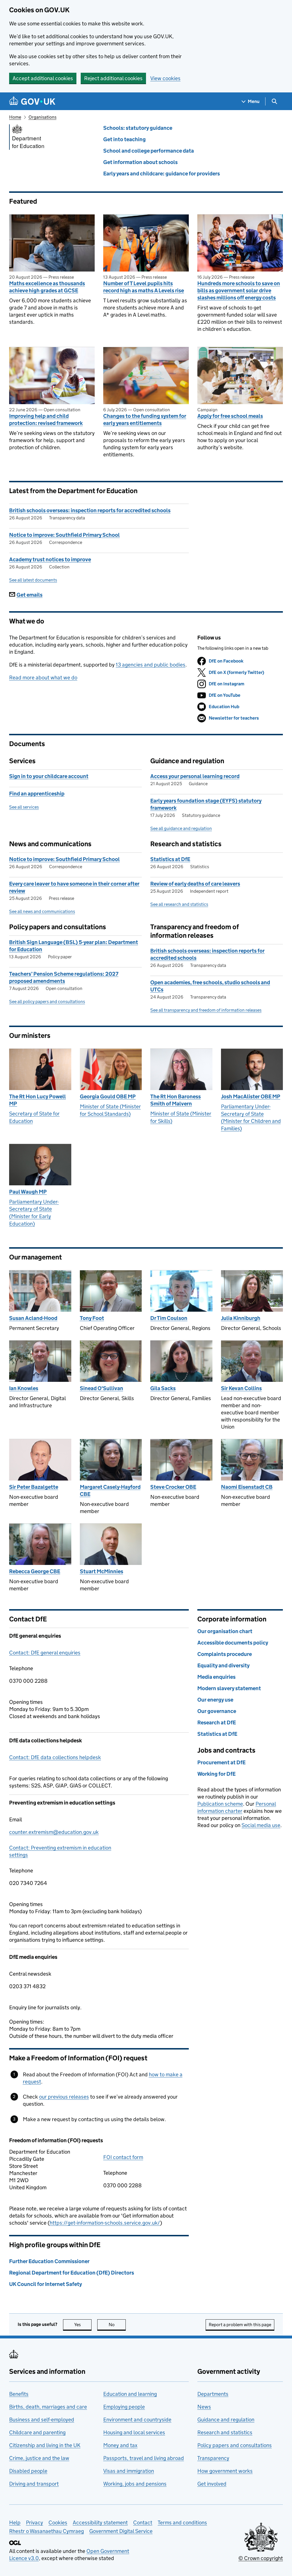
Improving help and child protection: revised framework (46, 420)
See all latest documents (33, 580)
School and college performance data (149, 151)
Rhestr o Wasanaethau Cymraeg (46, 2531)
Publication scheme (220, 1804)
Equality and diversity (223, 1665)
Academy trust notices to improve (50, 559)
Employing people (124, 2407)
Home (15, 117)
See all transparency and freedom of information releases (206, 1010)
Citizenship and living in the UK (45, 2445)
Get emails (30, 595)
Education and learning (130, 2394)
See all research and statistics (179, 904)
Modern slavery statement (229, 1688)
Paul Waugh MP (28, 1192)
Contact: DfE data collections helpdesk (55, 1757)
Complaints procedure (225, 1654)
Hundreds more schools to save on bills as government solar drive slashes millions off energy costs (239, 290)
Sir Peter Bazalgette (34, 1487)
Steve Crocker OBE (173, 1487)
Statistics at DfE (170, 859)
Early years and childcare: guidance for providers (162, 174)
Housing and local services (134, 2432)
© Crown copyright (261, 2558)
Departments (213, 2394)
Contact (143, 2523)
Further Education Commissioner (49, 2261)
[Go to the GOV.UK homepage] (32, 101)
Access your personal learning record (195, 776)
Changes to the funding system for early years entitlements (145, 420)
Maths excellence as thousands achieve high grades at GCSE (47, 287)
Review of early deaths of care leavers (195, 884)
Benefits (19, 2394)
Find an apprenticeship (37, 794)
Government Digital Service (121, 2531)
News (204, 2407)
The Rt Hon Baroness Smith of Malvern (176, 1100)
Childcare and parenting (37, 2432)
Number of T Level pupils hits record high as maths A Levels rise (144, 287)
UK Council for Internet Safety (45, 2284)
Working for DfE (216, 1774)
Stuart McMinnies (102, 1571)
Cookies (58, 2523)
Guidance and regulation (226, 2420)
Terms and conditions (182, 2523)
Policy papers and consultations (235, 2445)
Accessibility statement (100, 2523)
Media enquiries (216, 1677)
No (117, 2325)
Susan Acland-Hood (33, 1318)
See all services (24, 807)
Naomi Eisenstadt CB (247, 1487)
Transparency (213, 2458)
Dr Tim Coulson (169, 1318)
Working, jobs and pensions (135, 2484)
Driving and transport (34, 2484)
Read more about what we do (43, 678)
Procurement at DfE (221, 1762)
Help (15, 2523)
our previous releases (64, 2097)
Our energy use (215, 1700)
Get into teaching (124, 139)
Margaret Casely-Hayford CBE (110, 1490)
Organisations (42, 117)
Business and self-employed (42, 2420)
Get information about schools (140, 162)
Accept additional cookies (43, 78)
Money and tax (120, 2445)
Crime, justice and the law (39, 2458)
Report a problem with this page (240, 2325)
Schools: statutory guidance (138, 128)
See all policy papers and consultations (47, 1002)
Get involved (212, 2484)
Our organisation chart (225, 1631)
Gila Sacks (163, 1388)
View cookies (165, 78)
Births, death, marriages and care (48, 2407)
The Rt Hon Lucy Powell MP (37, 1100)
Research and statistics (225, 2432)
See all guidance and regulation (181, 828)
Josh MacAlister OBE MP (251, 1096)
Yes (83, 2325)
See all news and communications (42, 911)
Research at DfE (217, 1723)
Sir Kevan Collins (241, 1388)
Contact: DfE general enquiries (45, 1653)
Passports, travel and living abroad (144, 2458)
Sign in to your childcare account (49, 776)
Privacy (35, 2523)
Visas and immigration (129, 2471)
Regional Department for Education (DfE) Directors (72, 2273)
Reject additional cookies (113, 78)
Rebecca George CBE (35, 1571)
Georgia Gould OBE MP (108, 1096)
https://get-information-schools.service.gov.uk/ (105, 2223)
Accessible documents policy (233, 1643)
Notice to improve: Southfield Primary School (64, 535)
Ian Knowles (24, 1388)
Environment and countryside (137, 2420)
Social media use (261, 1825)
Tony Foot (92, 1318)
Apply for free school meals (230, 416)
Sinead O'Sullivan (102, 1388)
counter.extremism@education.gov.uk (54, 1832)
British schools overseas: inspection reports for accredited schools (90, 510)
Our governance (217, 1711)
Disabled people (28, 2471)
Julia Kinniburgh (241, 1318)
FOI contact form (123, 2157)
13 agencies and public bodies (151, 665)
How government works (225, 2471)
